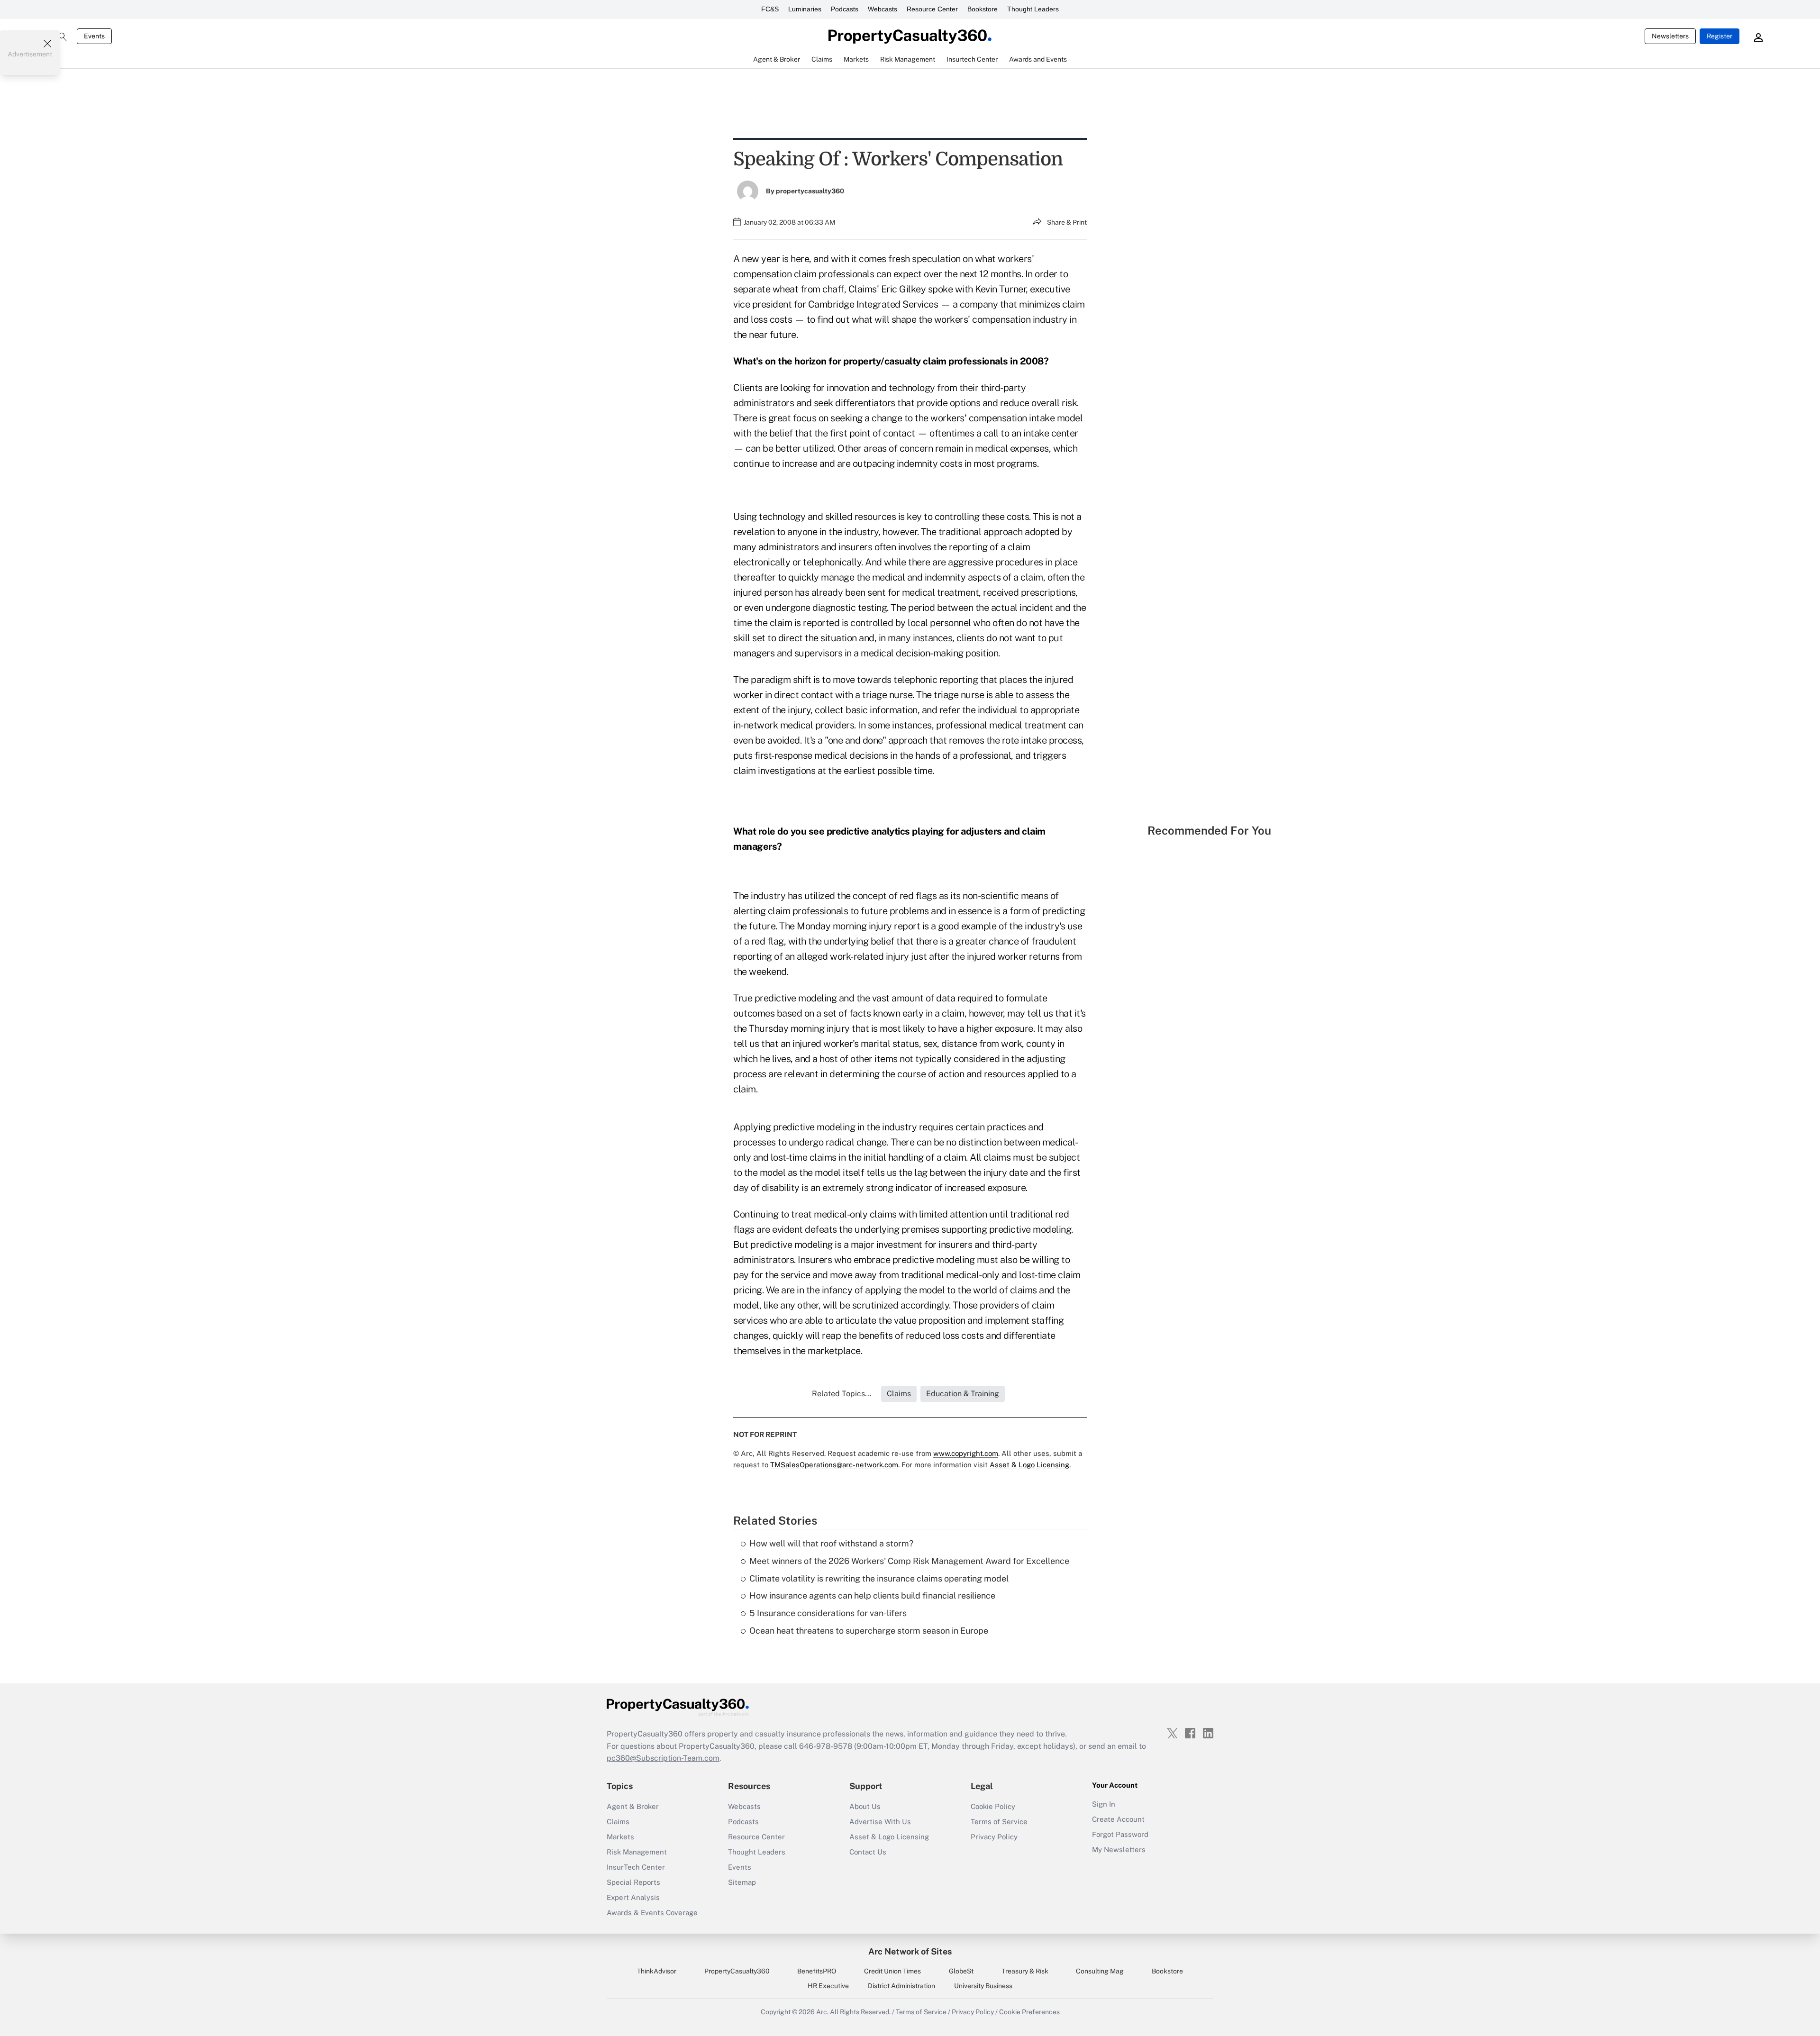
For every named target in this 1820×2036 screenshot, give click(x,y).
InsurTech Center (636, 1867)
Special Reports (633, 1882)
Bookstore (983, 9)
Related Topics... (842, 1394)
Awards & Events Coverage (652, 1913)
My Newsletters (1119, 1850)
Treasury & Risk (1025, 1971)
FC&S (770, 9)
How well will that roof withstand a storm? (831, 1543)
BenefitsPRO (817, 1971)
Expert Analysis (633, 1897)
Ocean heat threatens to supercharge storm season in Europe (869, 1631)
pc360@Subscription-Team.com (663, 1758)
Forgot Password (1120, 1834)
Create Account (1118, 1819)
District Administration (901, 1986)
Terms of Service (999, 1822)
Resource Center (932, 9)
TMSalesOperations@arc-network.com (834, 1465)
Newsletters (1670, 36)
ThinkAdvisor (657, 1971)
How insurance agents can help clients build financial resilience (872, 1595)
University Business (983, 1986)
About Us (865, 1806)
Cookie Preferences (1029, 2012)
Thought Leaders (1033, 9)
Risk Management (637, 1852)
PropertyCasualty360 (737, 1971)
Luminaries (805, 9)
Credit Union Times (892, 1971)
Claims (618, 1822)
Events (94, 36)
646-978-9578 (826, 1746)
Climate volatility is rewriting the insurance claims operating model (879, 1578)
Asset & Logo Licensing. (1030, 1465)
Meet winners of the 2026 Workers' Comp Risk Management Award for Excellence (909, 1561)
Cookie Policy (993, 1806)
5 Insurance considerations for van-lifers (828, 1613)
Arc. (822, 2012)
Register (1720, 36)
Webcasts (883, 9)
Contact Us (868, 1852)
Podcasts (845, 9)
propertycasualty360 (810, 191)
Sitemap (742, 1882)
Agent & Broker (633, 1806)
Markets (620, 1837)
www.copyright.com (966, 1453)
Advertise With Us (880, 1822)
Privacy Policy (994, 1837)
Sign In (1104, 1804)
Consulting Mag (1100, 1971)
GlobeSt (961, 1971)
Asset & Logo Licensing (889, 1837)
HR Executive (828, 1986)
